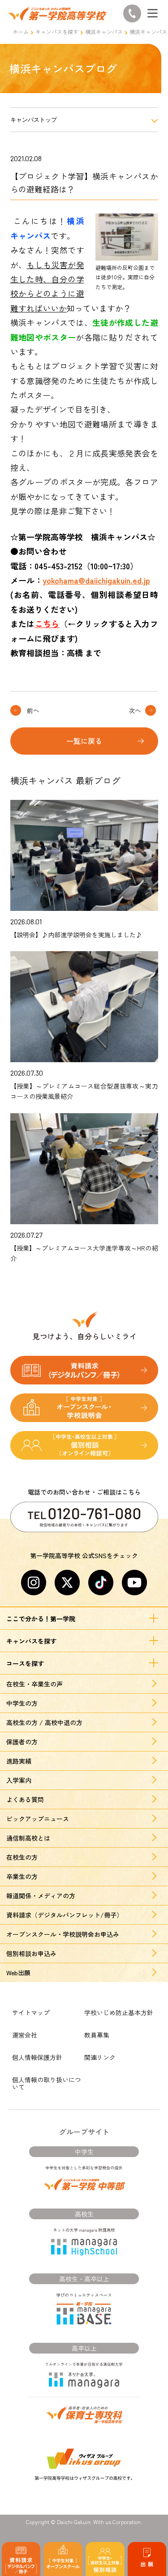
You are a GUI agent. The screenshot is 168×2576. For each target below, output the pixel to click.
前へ (33, 710)
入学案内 (19, 1780)
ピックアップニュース (38, 1819)
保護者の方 (22, 1742)
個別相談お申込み (31, 1953)
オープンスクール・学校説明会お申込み (63, 1934)
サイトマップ (31, 2012)
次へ (135, 710)
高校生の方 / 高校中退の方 (44, 1722)
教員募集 (97, 2035)
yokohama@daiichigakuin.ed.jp (96, 580)
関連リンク (100, 2057)
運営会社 (25, 2035)
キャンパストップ (34, 120)
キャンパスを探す (57, 32)
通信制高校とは (28, 1838)
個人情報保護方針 (37, 2057)
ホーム (21, 32)
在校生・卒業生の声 (34, 1684)
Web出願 (18, 1973)
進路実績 (19, 1761)
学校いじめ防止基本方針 (119, 2012)
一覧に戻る (84, 741)
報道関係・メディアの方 (41, 1896)
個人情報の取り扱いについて (47, 2083)
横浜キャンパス (104, 32)
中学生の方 (22, 1703)
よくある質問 (25, 1799)
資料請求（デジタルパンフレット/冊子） (65, 1915)
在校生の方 (22, 1857)
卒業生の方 (22, 1876)
